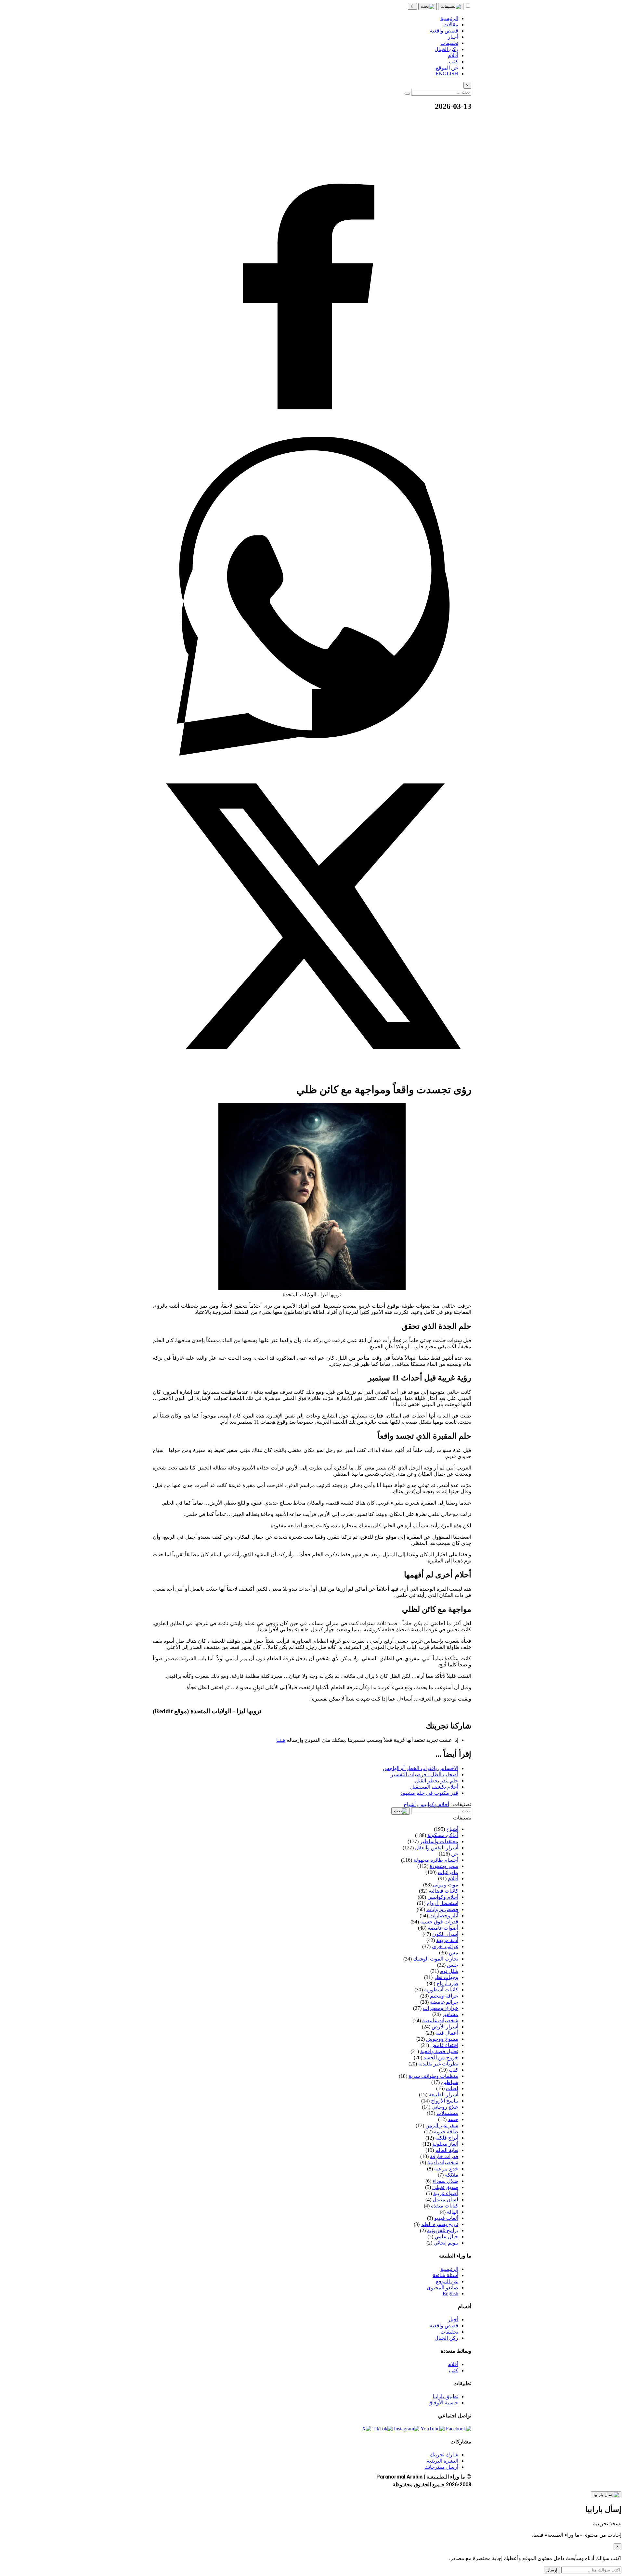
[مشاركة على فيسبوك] (312, 434)
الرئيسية (449, 2269)
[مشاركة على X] (312, 1074)
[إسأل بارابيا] (606, 2495)
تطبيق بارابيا (445, 2396)
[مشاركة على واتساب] (312, 754)
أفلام (453, 2364)
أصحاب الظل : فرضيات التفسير (424, 1774)
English (450, 2293)
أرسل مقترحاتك (441, 2467)
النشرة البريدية (442, 2461)
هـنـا (281, 1740)
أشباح (410, 1804)
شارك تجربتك (444, 2455)
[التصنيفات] (451, 6)
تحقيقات (449, 2332)
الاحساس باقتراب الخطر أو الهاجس (421, 1768)
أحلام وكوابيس (434, 1804)
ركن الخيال (446, 2338)
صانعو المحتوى (442, 2288)
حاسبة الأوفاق (443, 2403)
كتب (454, 2370)
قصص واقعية (444, 2326)
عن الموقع (447, 2281)
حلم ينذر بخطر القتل (437, 1781)
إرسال (552, 2570)
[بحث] (428, 6)
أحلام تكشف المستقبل (434, 1787)
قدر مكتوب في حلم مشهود (429, 1793)
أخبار (453, 2319)
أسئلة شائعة (445, 2275)
